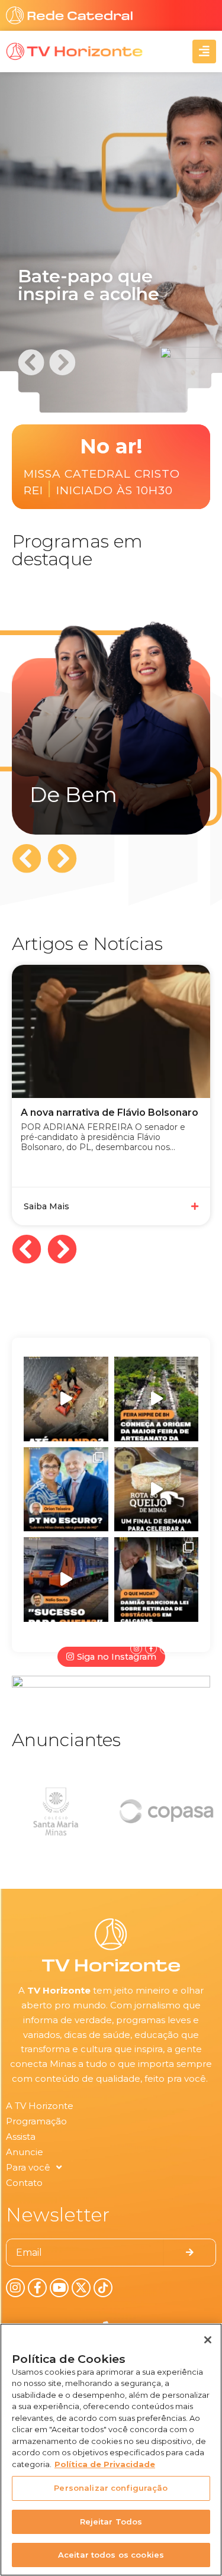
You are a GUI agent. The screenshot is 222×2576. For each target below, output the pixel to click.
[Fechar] (208, 2340)
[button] (31, 362)
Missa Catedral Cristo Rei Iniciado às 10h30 (102, 483)
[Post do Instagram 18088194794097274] (66, 1490)
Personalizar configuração (111, 2488)
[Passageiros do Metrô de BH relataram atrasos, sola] (66, 1580)
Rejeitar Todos (111, 2522)
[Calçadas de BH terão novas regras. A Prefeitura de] (157, 1580)
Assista (21, 2137)
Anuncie (25, 2152)
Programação (36, 2121)
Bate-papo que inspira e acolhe (89, 285)
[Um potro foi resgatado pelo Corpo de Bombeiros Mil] (66, 1399)
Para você (28, 2167)
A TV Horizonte (40, 2106)
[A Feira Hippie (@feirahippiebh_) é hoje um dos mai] (157, 1399)
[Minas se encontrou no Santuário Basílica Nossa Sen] (157, 1490)
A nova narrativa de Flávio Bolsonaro (110, 1112)
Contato (24, 2183)
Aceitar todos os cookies (111, 2555)
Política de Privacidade (105, 2464)
